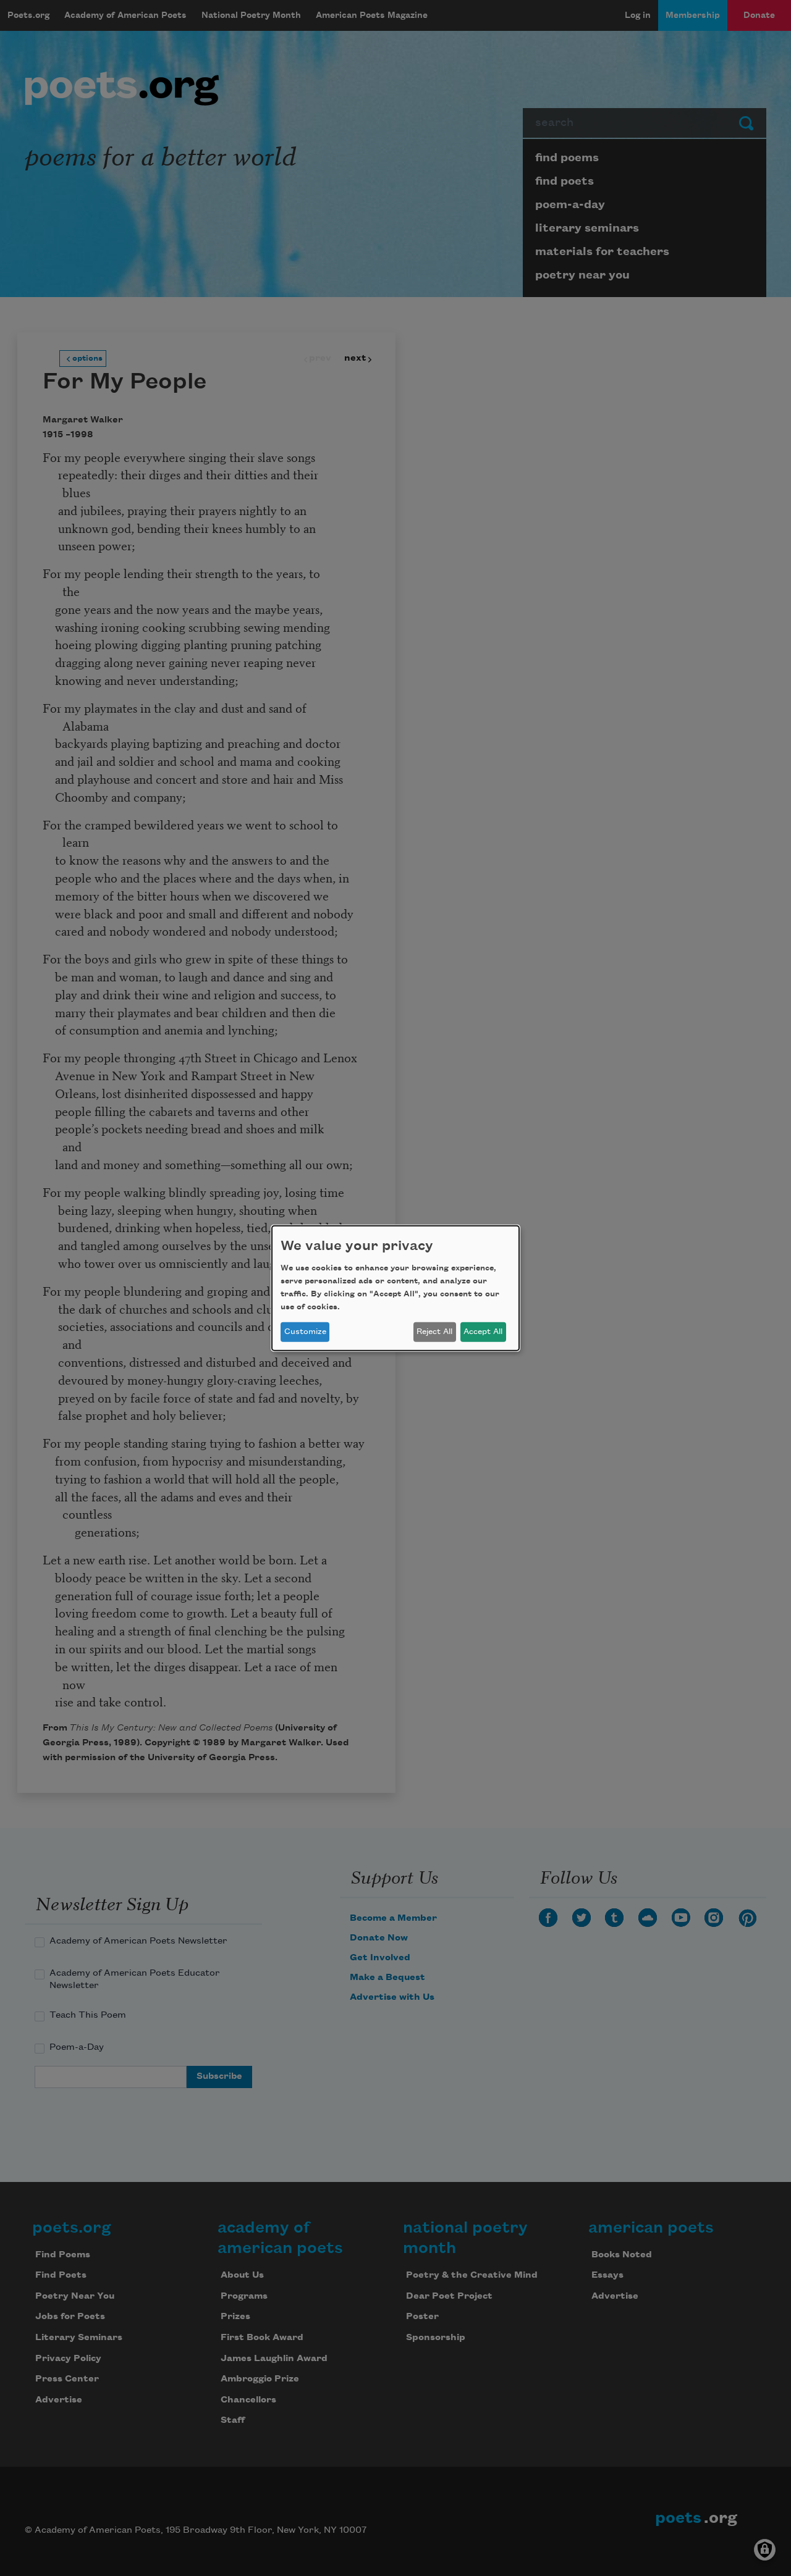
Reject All (434, 1332)
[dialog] (395, 1288)
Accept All (483, 1332)
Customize (305, 1332)
